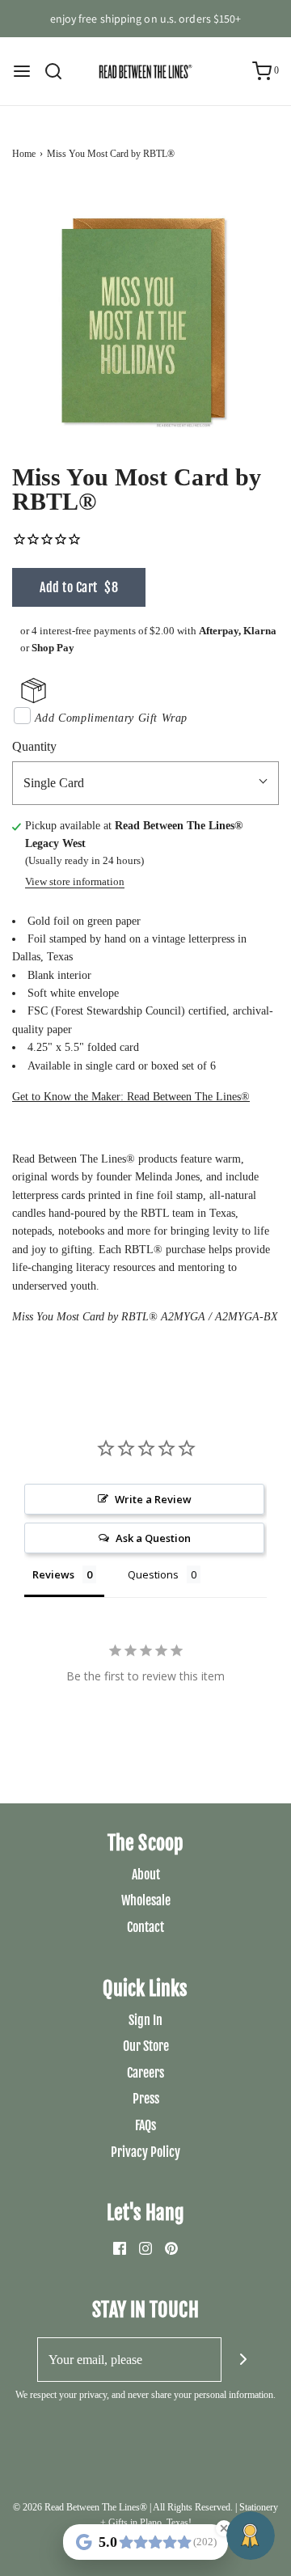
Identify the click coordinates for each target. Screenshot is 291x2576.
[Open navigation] (22, 71)
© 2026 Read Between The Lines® (80, 2507)
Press (146, 2099)
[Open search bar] (59, 71)
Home (24, 154)
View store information (75, 882)
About (146, 1875)
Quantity (34, 746)
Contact (145, 1927)
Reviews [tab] (53, 1574)
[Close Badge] (224, 2528)
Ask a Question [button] (153, 1538)
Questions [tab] (153, 1574)
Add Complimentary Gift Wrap (111, 718)
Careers (145, 2073)
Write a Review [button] (153, 1499)
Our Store (146, 2046)
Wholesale (146, 1900)
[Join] (244, 2360)
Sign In (145, 2020)
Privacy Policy (145, 2152)
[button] (145, 320)
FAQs (145, 2125)
